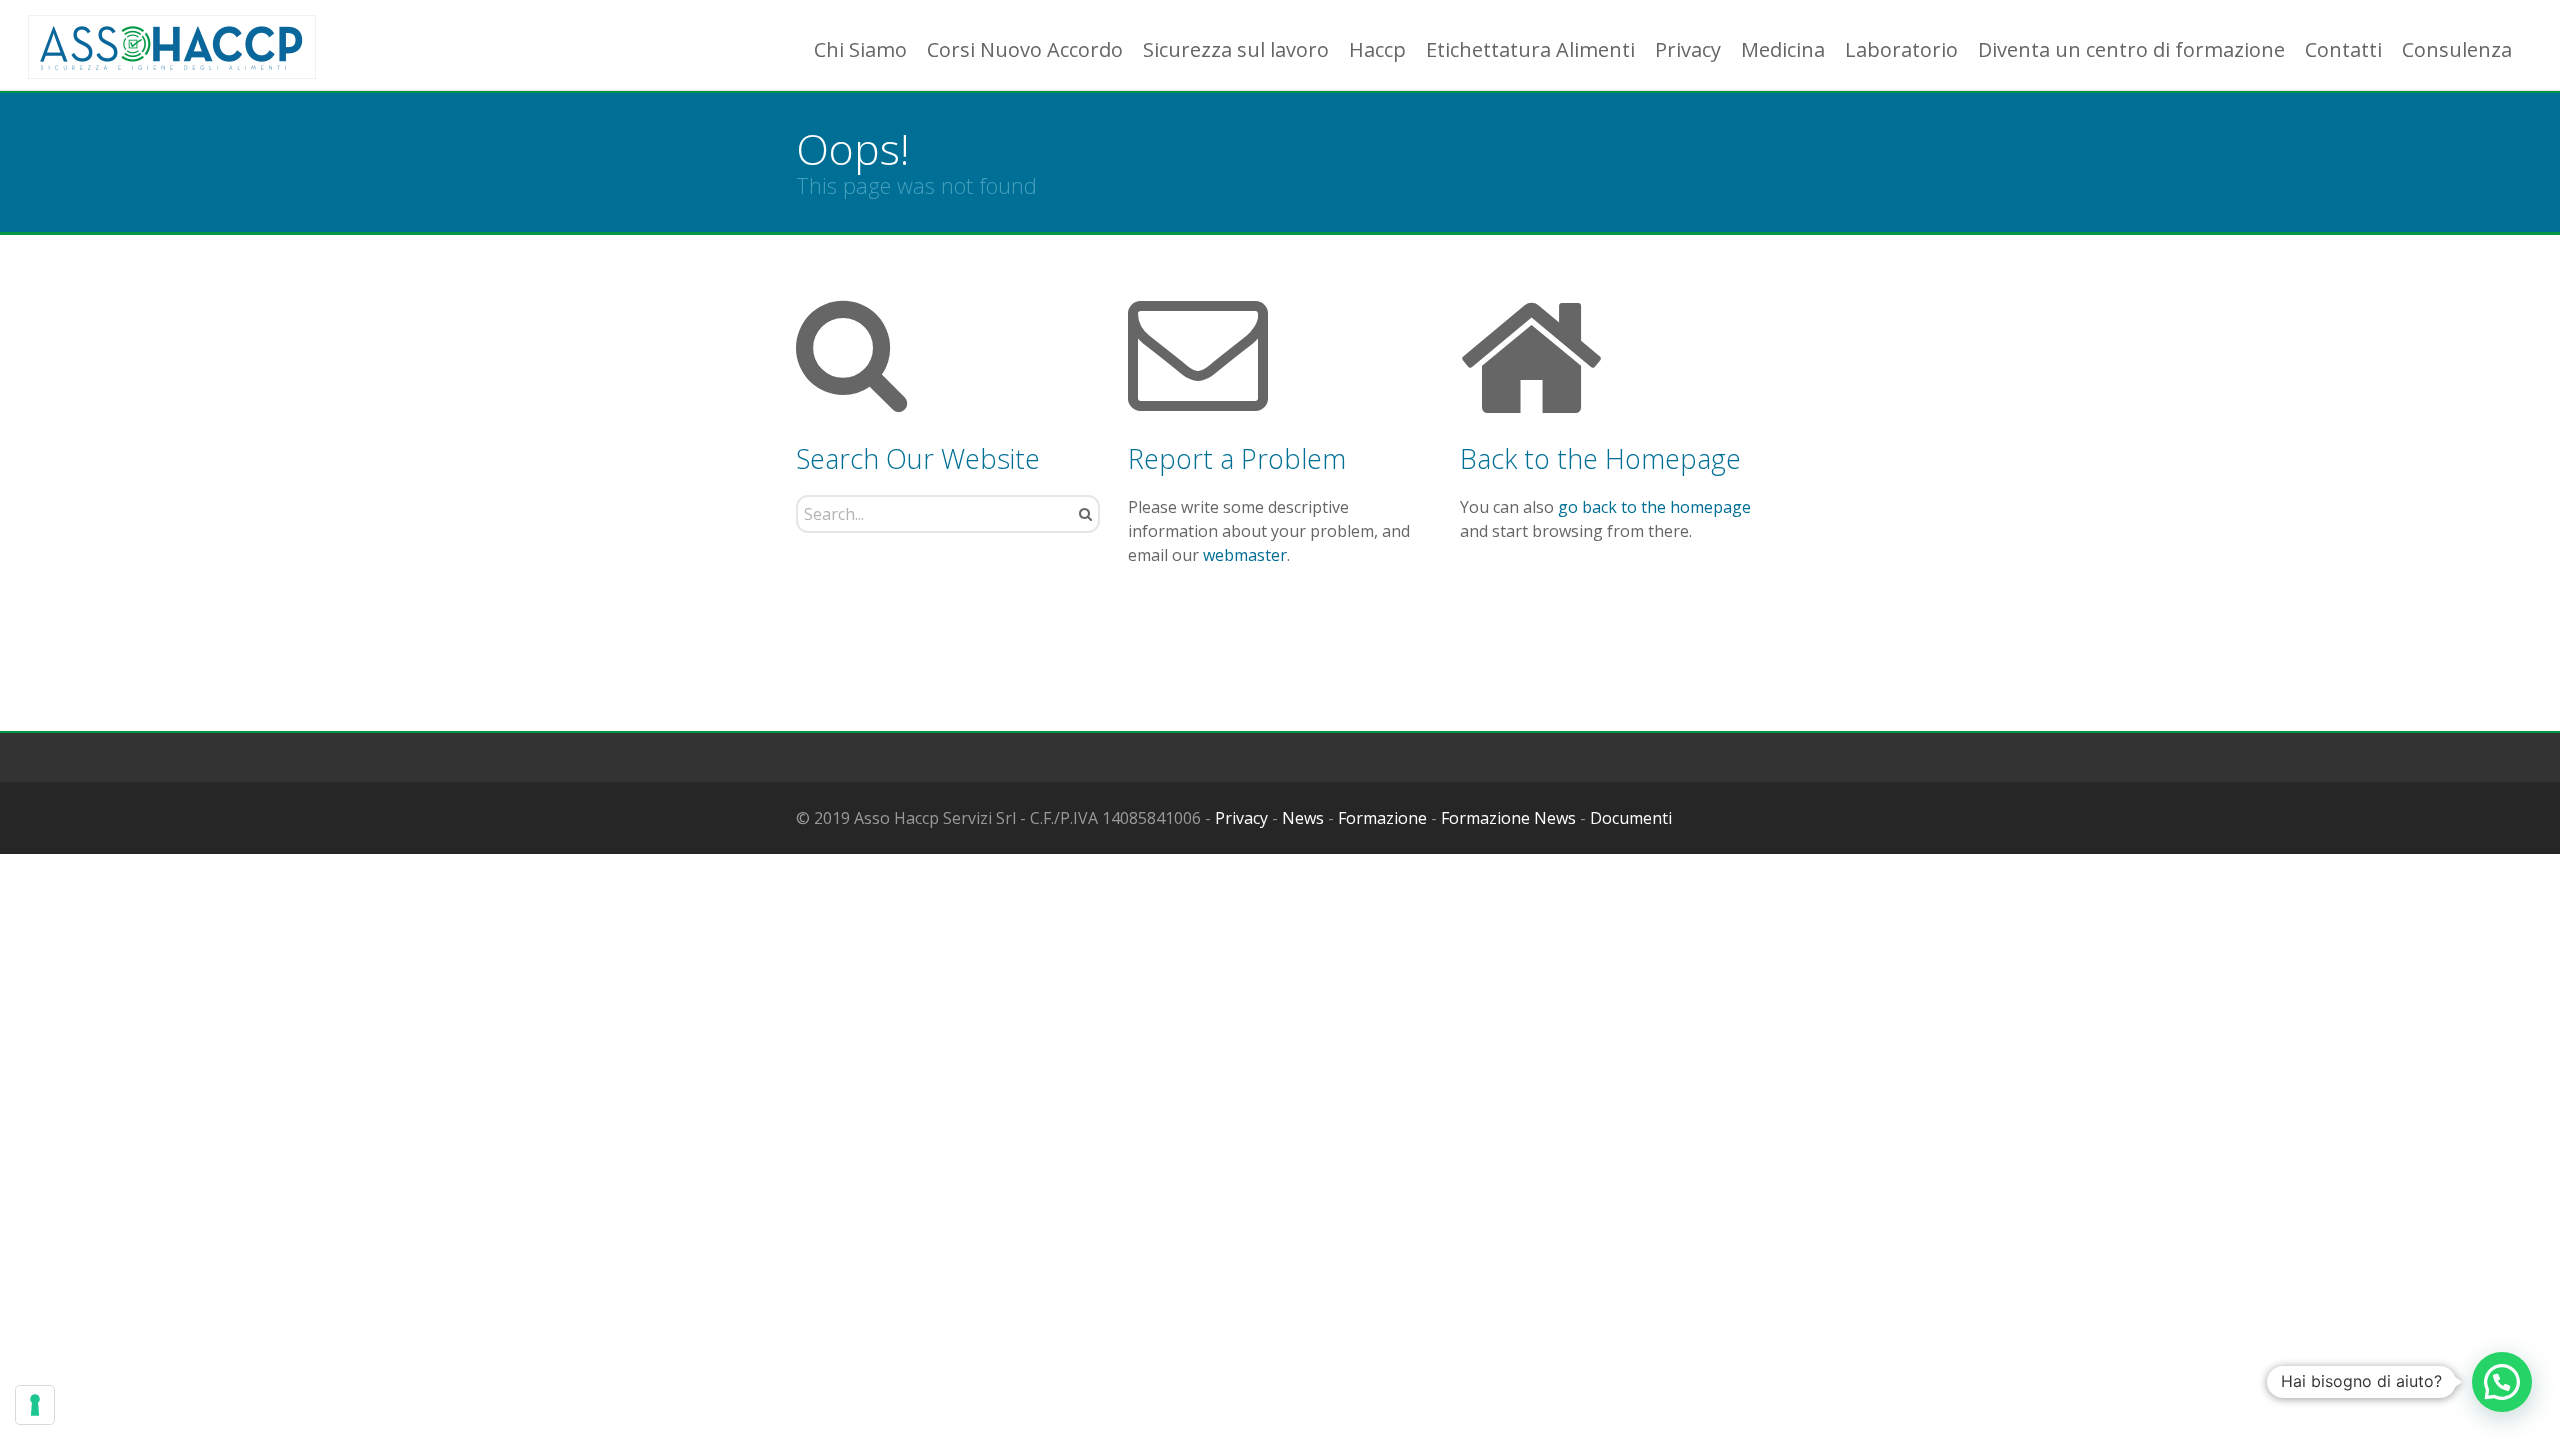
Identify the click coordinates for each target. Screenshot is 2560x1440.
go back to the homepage (1654, 507)
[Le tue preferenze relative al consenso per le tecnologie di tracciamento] (35, 1405)
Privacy (1241, 818)
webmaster (1245, 555)
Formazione (1382, 818)
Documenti (1631, 818)
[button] (2502, 1382)
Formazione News (1508, 818)
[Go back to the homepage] (172, 47)
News (1303, 818)
